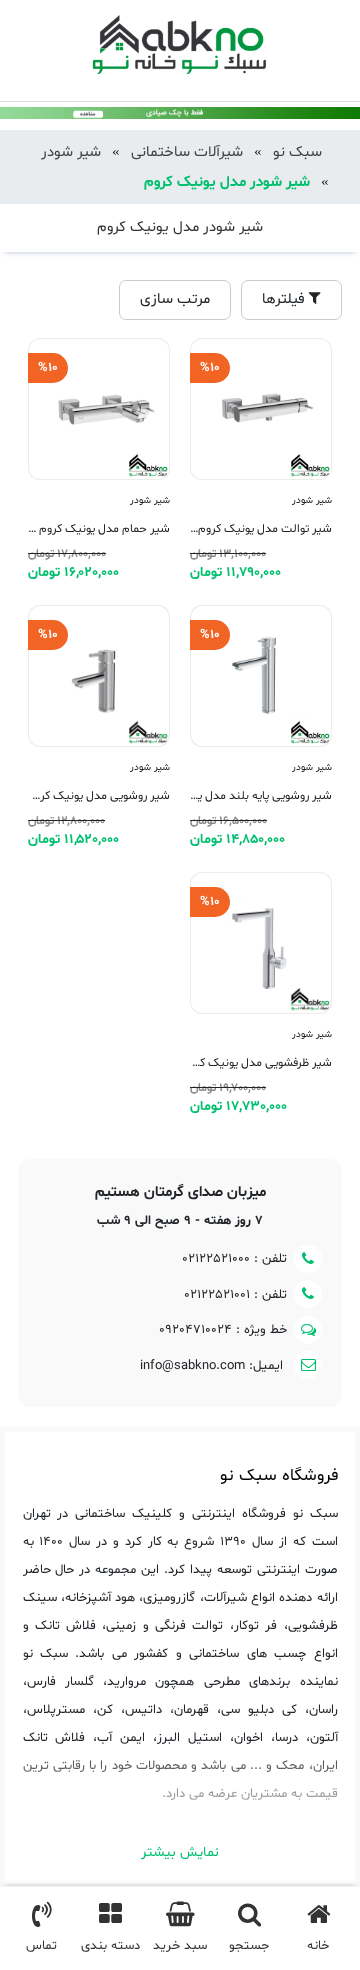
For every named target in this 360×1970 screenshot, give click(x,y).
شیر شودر (71, 152)
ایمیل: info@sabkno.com (213, 1366)
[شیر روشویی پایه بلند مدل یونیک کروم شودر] (261, 728)
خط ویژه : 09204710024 (223, 1330)
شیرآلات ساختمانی (187, 152)
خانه (318, 1946)
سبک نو (297, 152)
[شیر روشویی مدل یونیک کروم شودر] (99, 728)
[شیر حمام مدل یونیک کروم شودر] (99, 461)
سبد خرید (180, 1946)
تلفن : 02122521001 (235, 1295)
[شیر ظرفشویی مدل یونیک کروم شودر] (261, 995)
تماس (41, 1946)
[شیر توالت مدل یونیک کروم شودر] (261, 461)
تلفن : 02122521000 (234, 1259)
